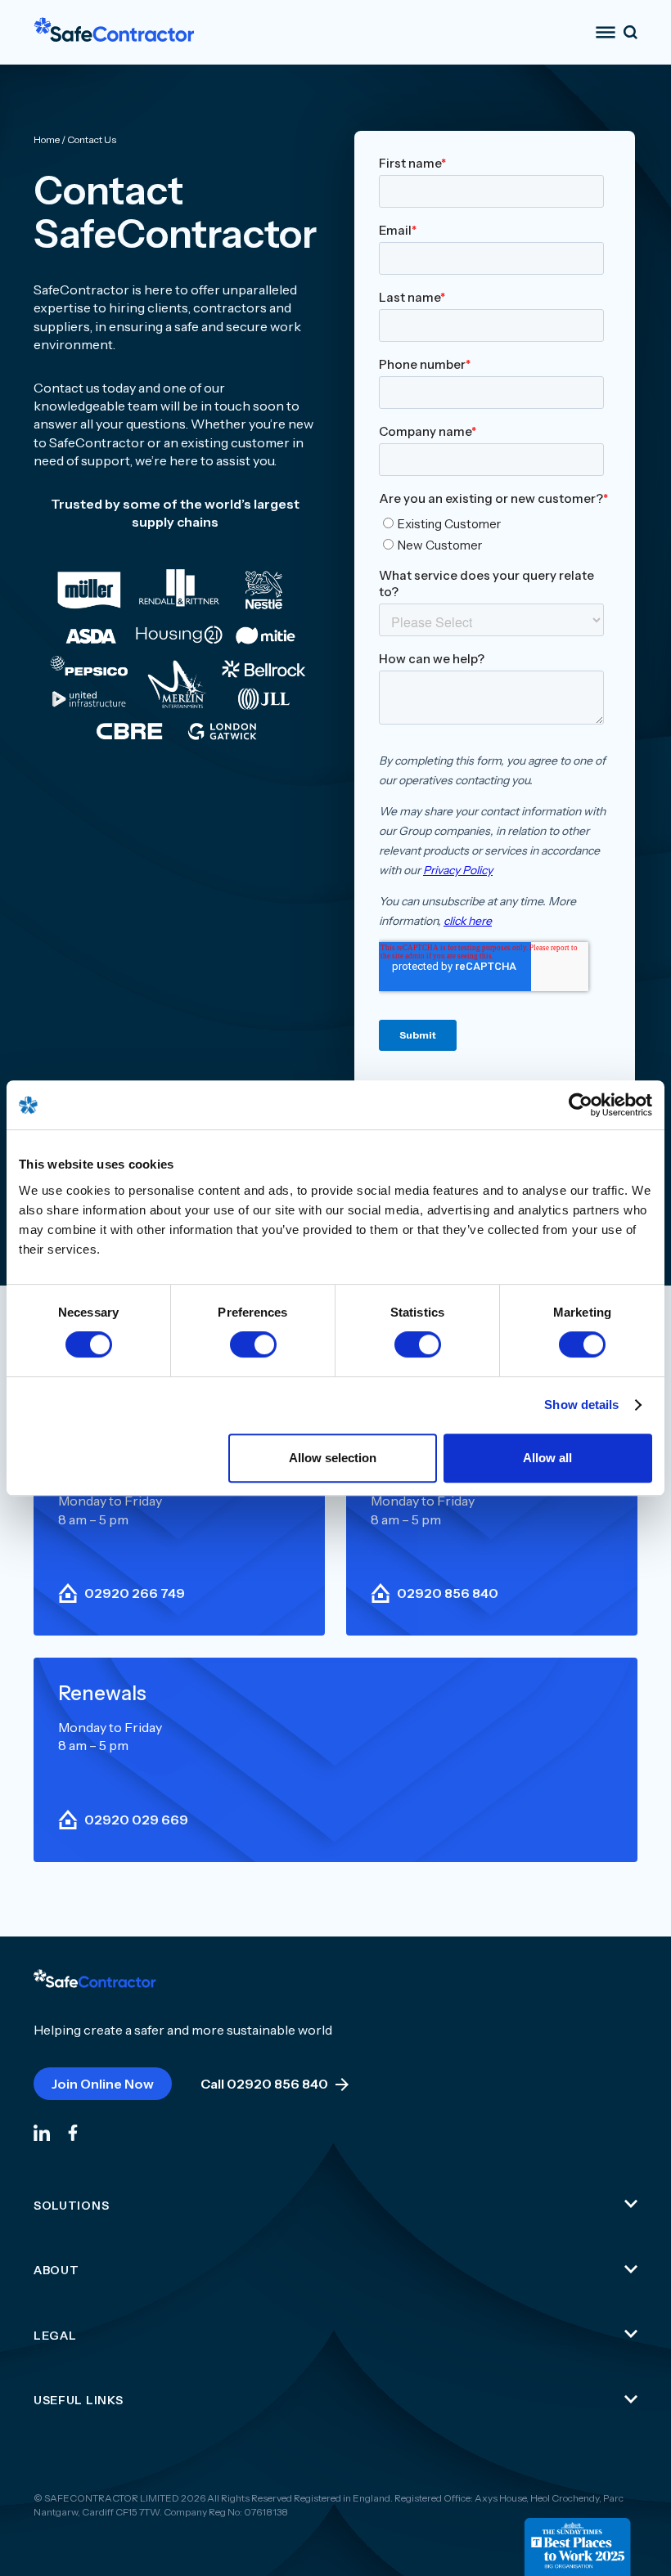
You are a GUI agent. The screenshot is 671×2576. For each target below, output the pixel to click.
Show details (581, 1405)
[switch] (253, 1344)
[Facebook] (73, 2132)
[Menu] (606, 32)
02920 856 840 (448, 1593)
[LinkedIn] (42, 2132)
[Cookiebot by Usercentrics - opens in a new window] (581, 1105)
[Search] (630, 32)
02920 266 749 (135, 1593)
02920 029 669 (136, 1820)
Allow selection (333, 1458)
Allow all (547, 1458)
